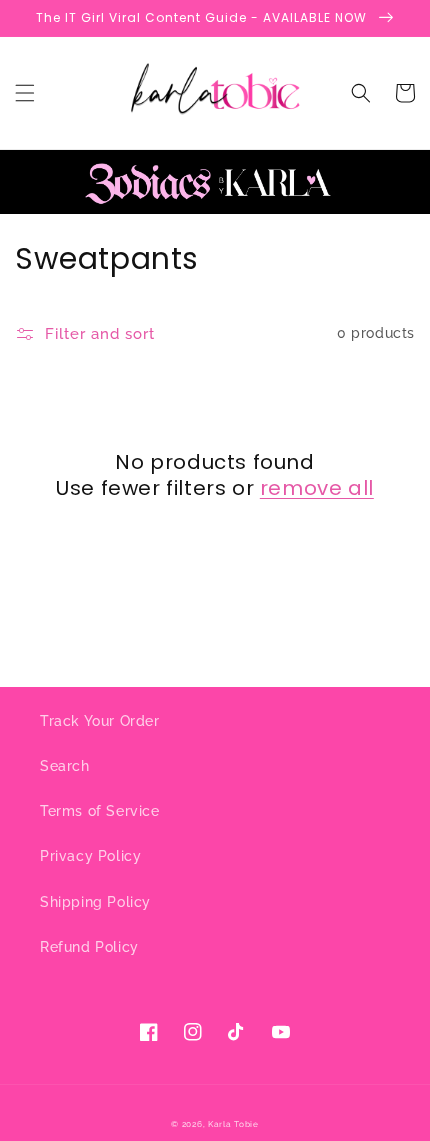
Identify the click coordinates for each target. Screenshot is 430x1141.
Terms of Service (100, 811)
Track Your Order (100, 721)
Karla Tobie (233, 1124)
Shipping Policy (95, 902)
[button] (25, 93)
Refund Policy (89, 947)
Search (65, 766)
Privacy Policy (90, 856)
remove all (317, 488)
